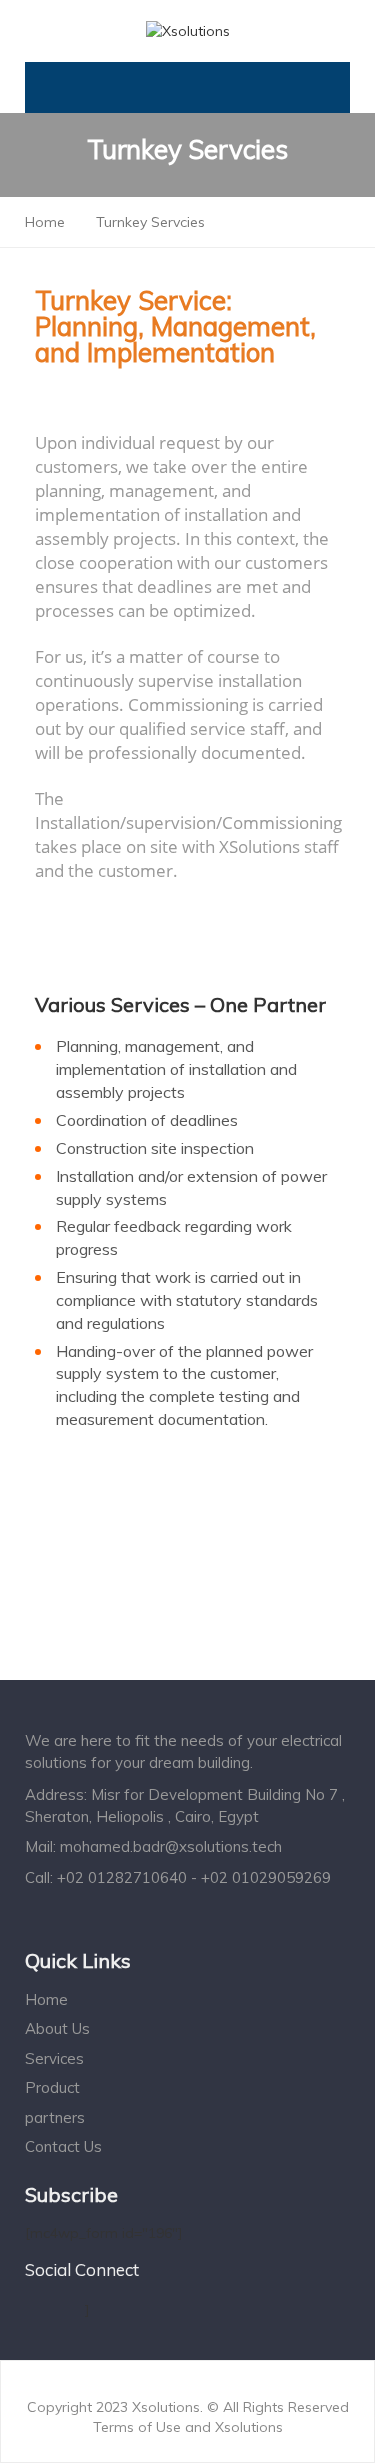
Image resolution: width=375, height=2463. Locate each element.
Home (46, 1999)
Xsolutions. (169, 2407)
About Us (57, 2028)
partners (55, 2117)
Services (54, 2058)
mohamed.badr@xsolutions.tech (171, 1846)
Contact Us (63, 2146)
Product (52, 2087)
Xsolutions (249, 2427)
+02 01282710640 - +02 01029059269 (194, 1877)
